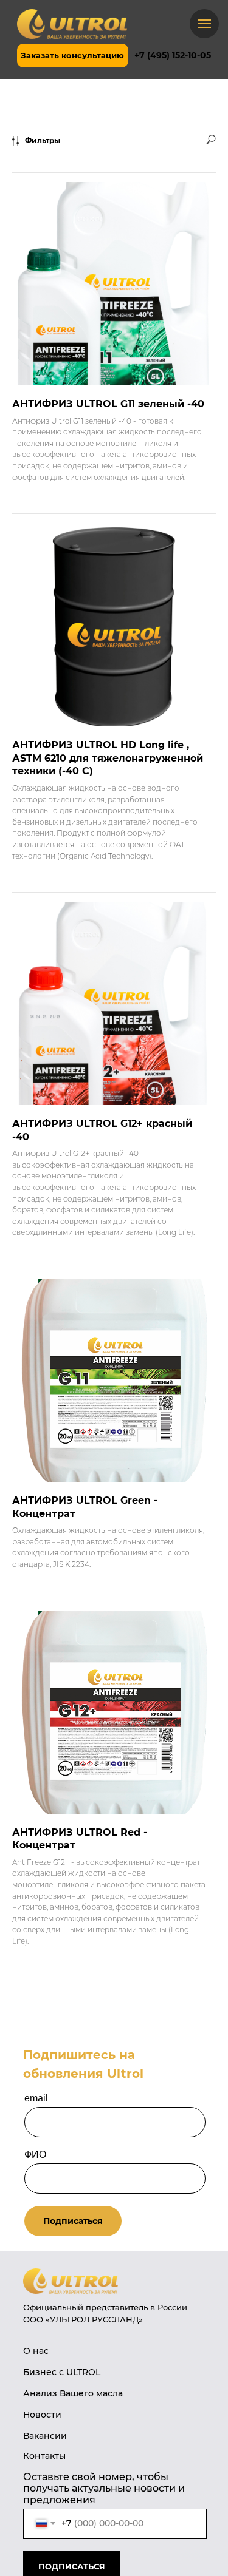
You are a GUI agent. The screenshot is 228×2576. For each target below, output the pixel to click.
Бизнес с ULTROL (62, 2372)
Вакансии (45, 2436)
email (36, 2098)
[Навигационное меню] (204, 24)
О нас (36, 2351)
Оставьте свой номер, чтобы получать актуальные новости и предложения (104, 2488)
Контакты (44, 2456)
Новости (42, 2415)
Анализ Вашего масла (73, 2393)
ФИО (35, 2155)
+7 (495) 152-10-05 (173, 55)
